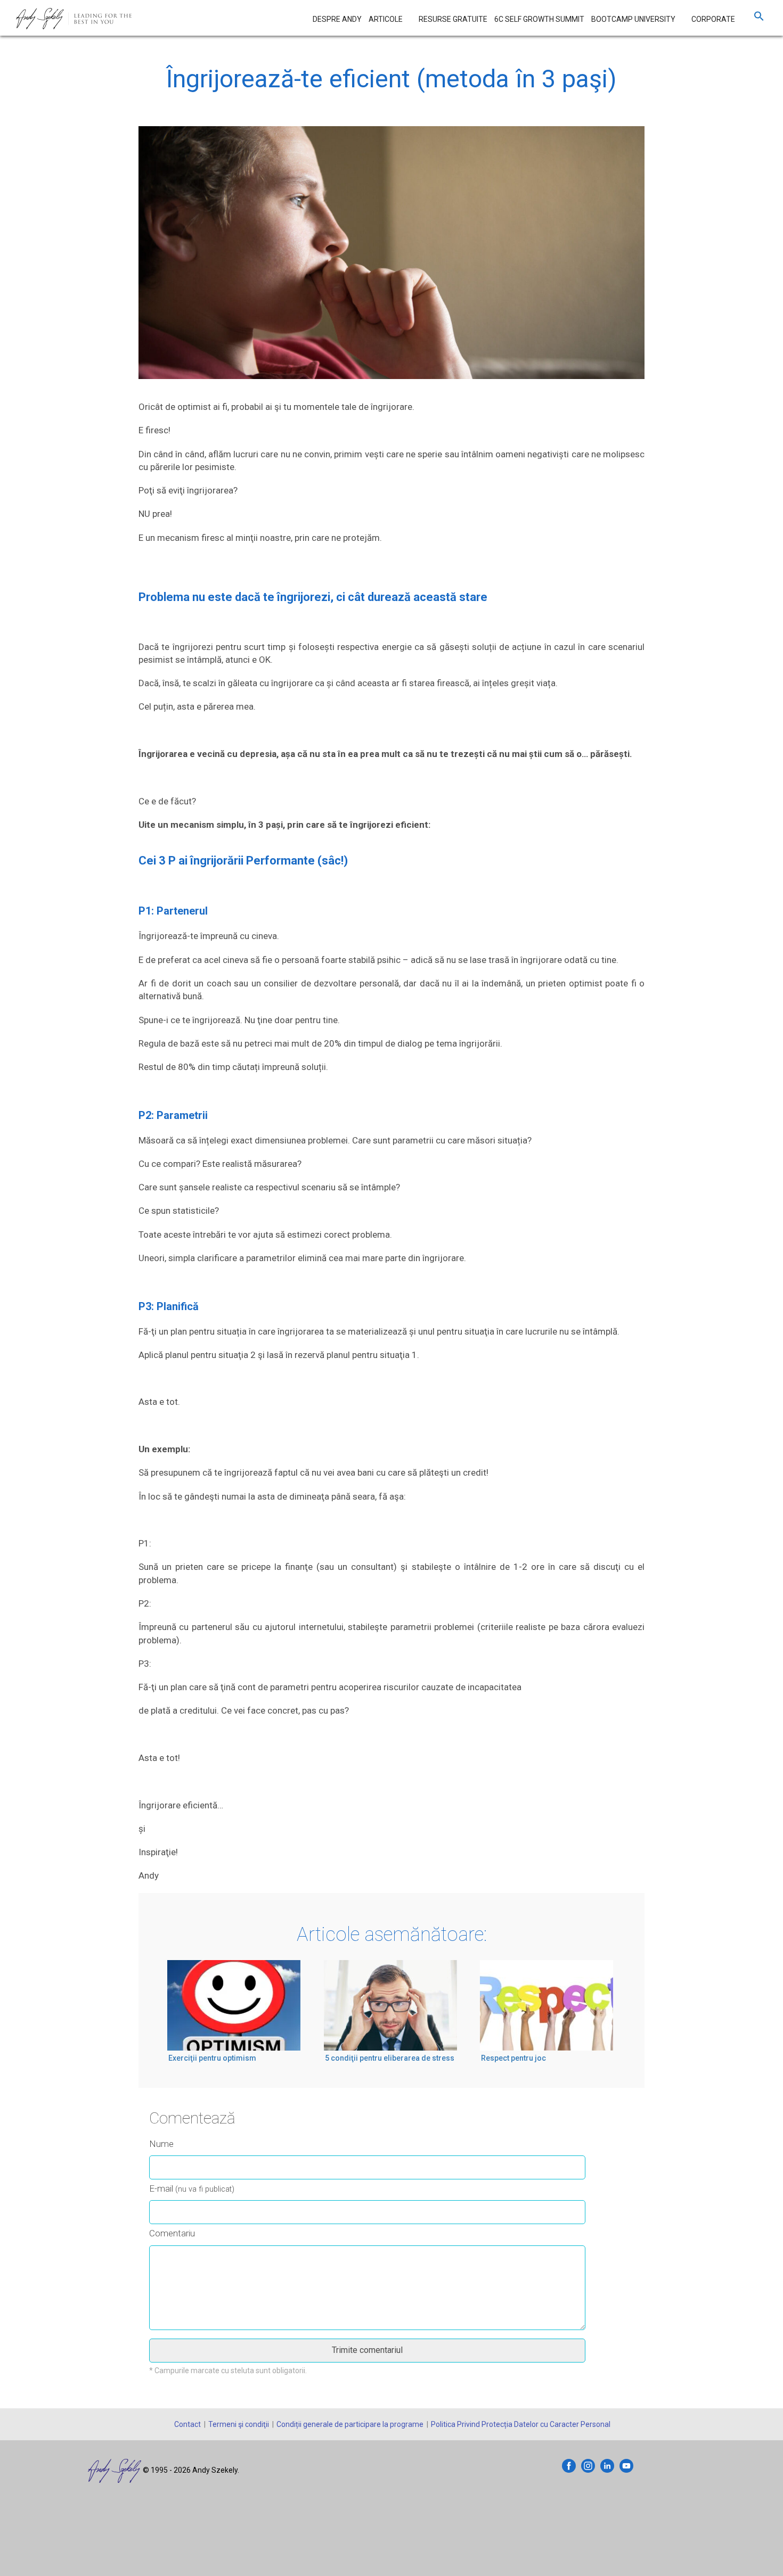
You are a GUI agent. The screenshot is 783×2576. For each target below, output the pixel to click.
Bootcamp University (633, 19)
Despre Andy (337, 19)
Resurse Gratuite (453, 19)
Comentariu (172, 2233)
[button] (759, 19)
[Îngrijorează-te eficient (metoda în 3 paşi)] (391, 262)
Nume (161, 2144)
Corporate (713, 19)
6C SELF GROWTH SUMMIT (539, 19)
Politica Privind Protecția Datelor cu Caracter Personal (521, 2424)
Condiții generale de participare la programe (350, 2424)
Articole (386, 19)
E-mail (192, 2188)
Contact (187, 2424)
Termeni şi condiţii (239, 2424)
